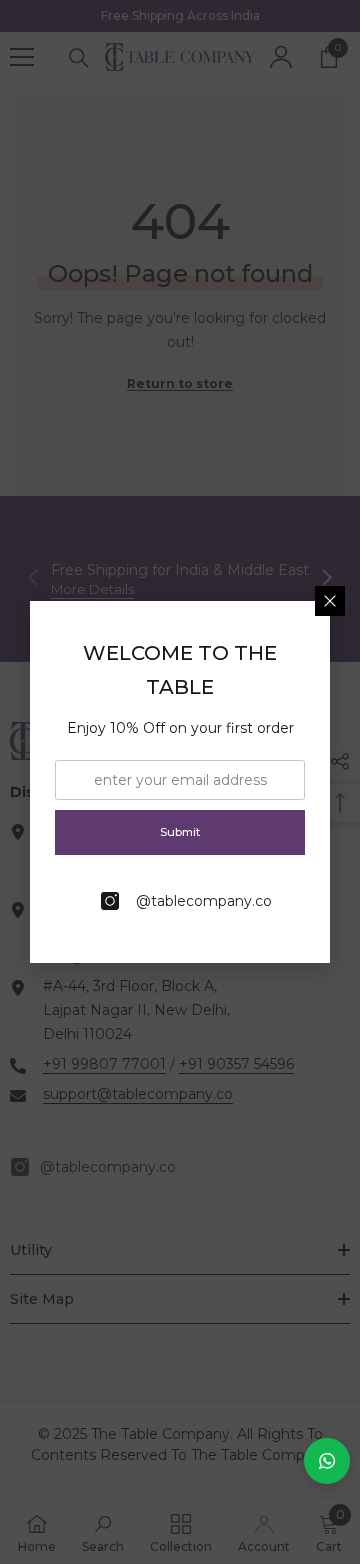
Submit (180, 832)
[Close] (330, 601)
